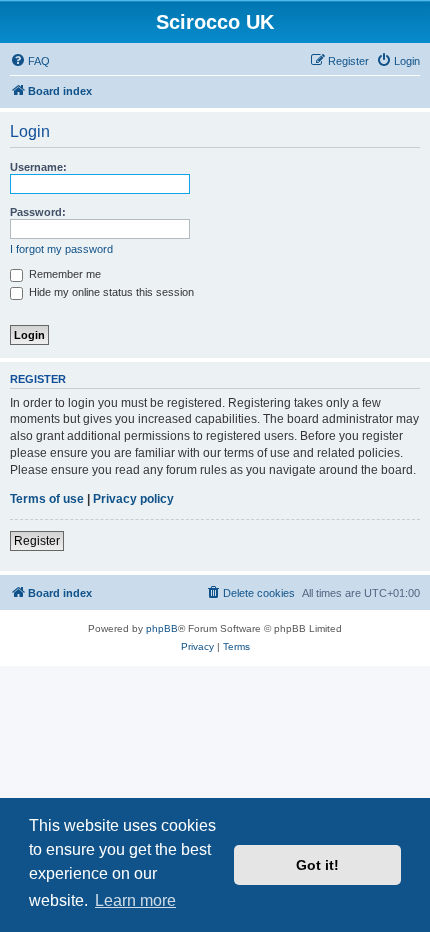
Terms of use (47, 499)
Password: (38, 212)
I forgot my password (61, 249)
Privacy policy (133, 499)
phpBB (162, 628)
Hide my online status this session (110, 292)
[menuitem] (30, 61)
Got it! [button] (317, 865)
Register (37, 541)
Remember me (63, 274)
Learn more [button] (135, 900)
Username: (38, 167)
